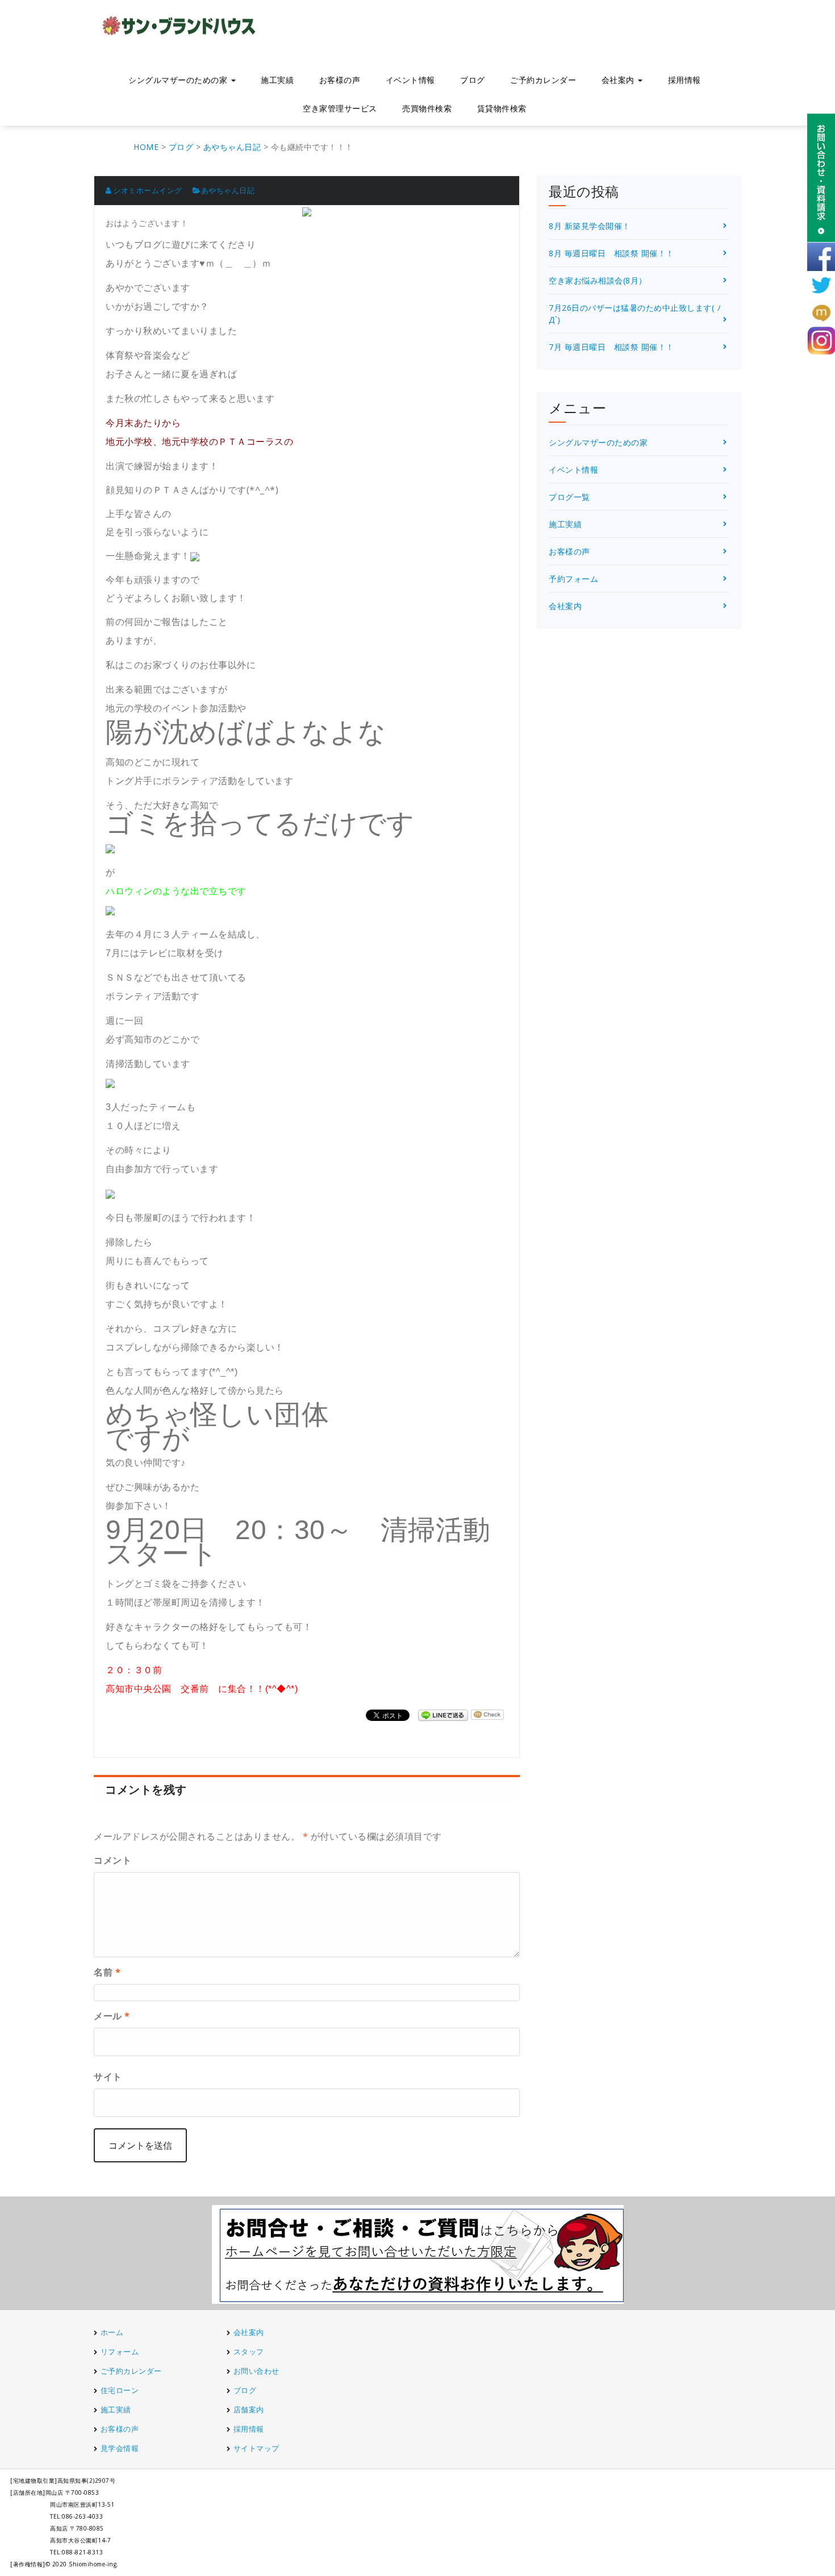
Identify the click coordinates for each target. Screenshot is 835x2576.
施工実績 (277, 80)
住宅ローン (120, 2390)
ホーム (112, 2332)
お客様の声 (340, 80)
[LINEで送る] (443, 1714)
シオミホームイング (147, 190)
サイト (108, 2077)
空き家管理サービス (340, 108)
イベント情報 (410, 80)
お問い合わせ (256, 2371)
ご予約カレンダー (543, 80)
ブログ (473, 80)
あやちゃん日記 (228, 190)
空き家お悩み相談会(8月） (598, 280)
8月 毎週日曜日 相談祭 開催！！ (611, 253)
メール (112, 2016)
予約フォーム (573, 579)
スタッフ (249, 2352)
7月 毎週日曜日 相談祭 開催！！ (611, 347)
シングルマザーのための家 (598, 442)
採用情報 (684, 80)
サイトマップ (256, 2448)
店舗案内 (249, 2410)
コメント (112, 1860)
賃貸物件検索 (502, 108)
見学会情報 (120, 2448)
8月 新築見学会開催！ (590, 226)
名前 (107, 1972)
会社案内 (565, 606)
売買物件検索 (427, 108)
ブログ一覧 (569, 497)
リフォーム (121, 2352)
